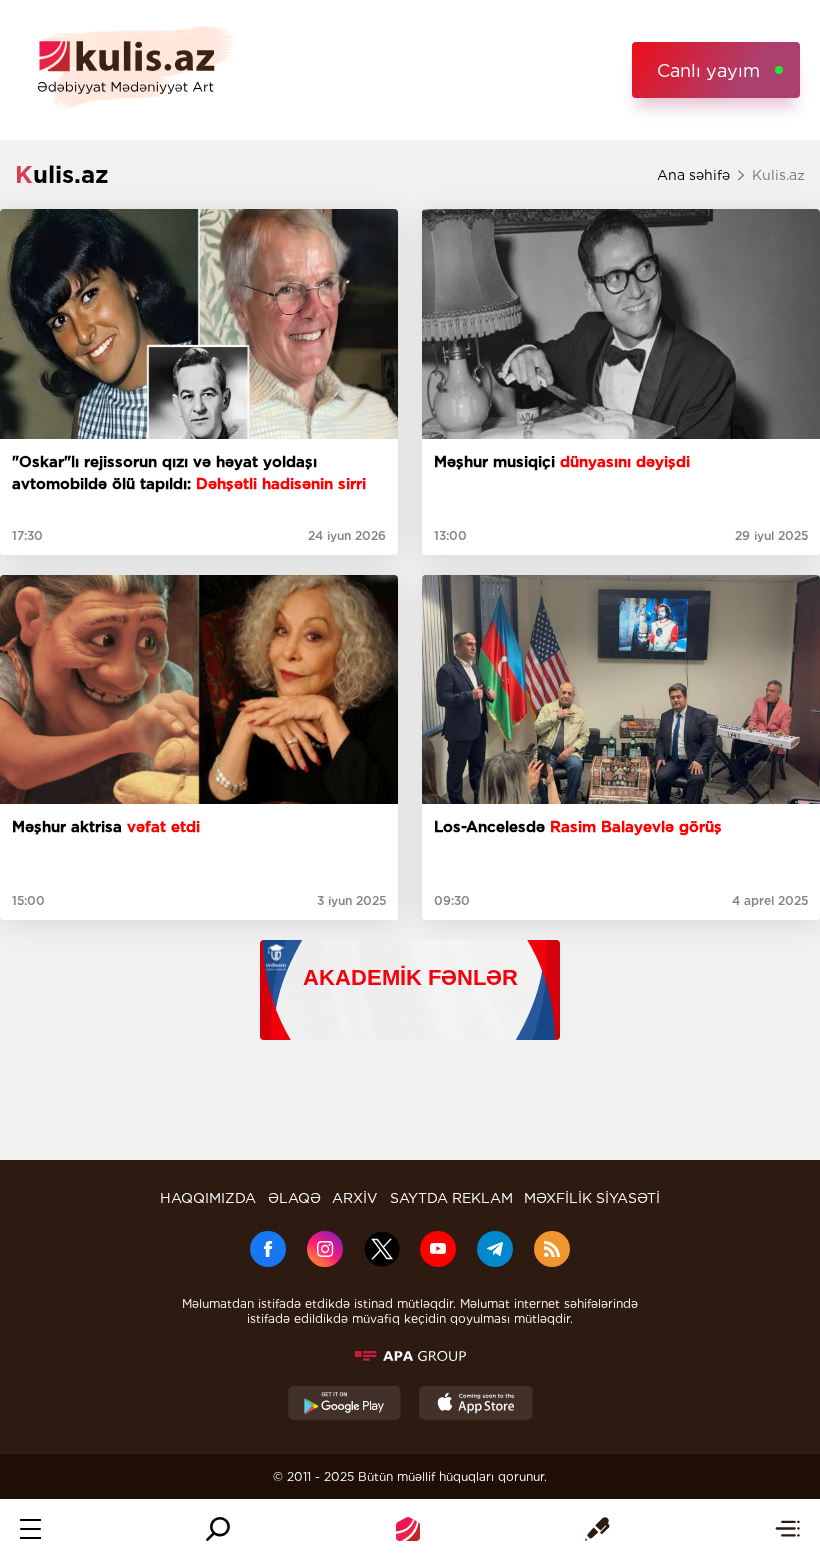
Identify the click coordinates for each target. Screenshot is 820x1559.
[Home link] (408, 1529)
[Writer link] (597, 1529)
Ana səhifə (693, 175)
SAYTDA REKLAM (451, 1198)
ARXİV (355, 1198)
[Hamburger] (30, 1529)
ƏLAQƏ (294, 1198)
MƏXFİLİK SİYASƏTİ (592, 1198)
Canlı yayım (708, 70)
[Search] (218, 1529)
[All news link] (787, 1529)
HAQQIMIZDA (208, 1198)
